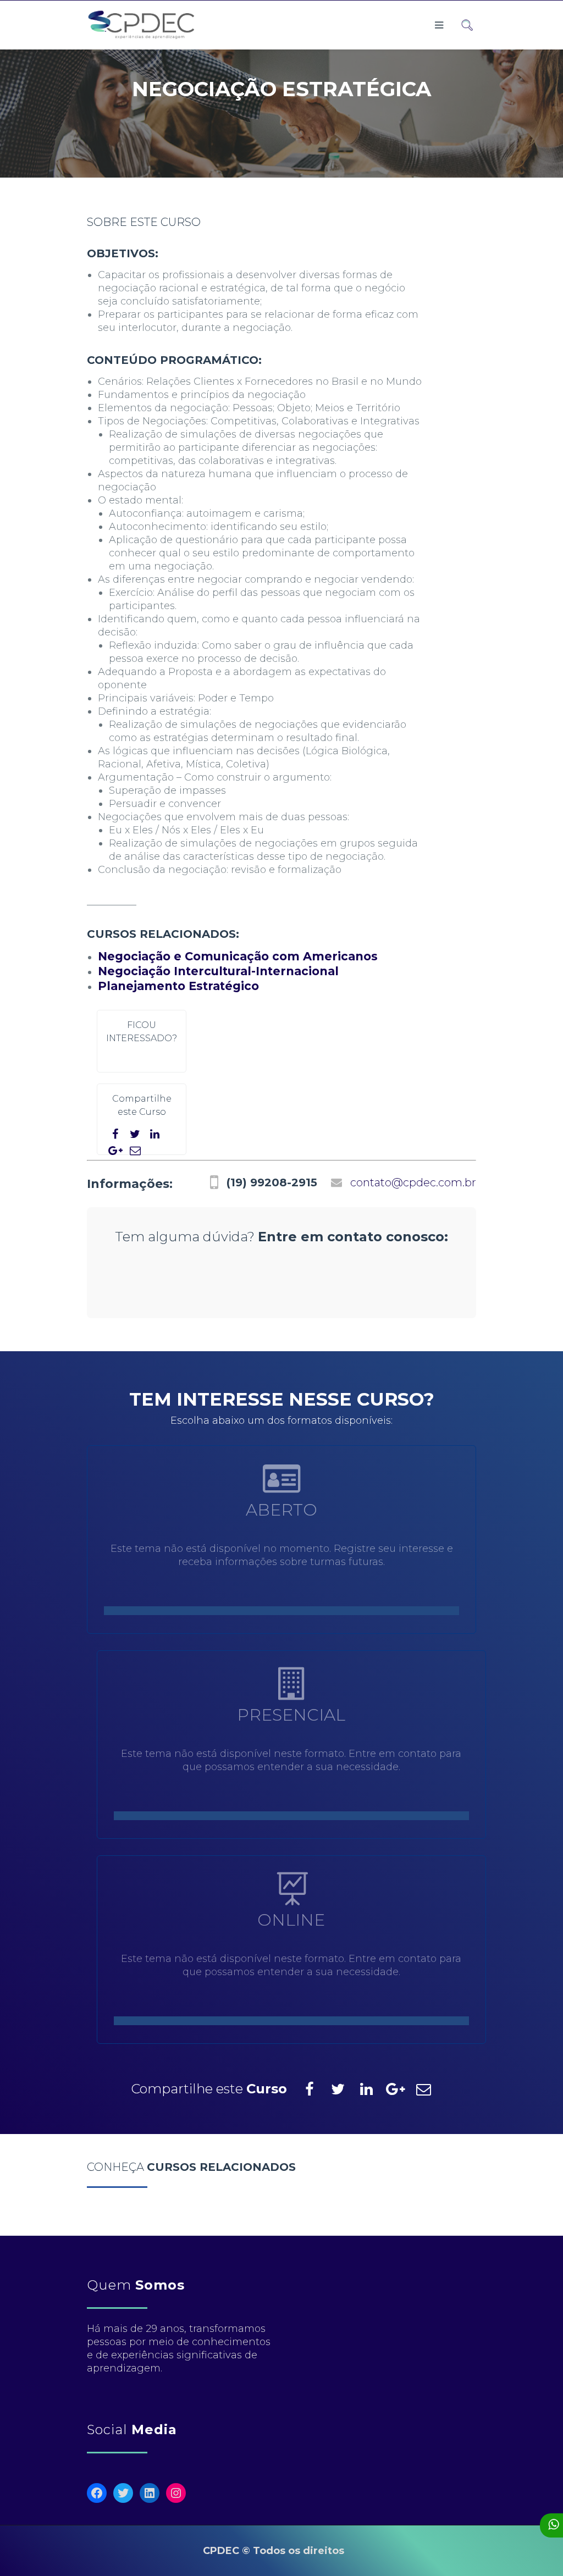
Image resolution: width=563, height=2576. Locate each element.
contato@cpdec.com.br (413, 1182)
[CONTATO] (169, 1289)
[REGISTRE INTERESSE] (281, 1610)
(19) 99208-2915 (272, 1182)
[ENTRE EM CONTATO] (291, 1815)
